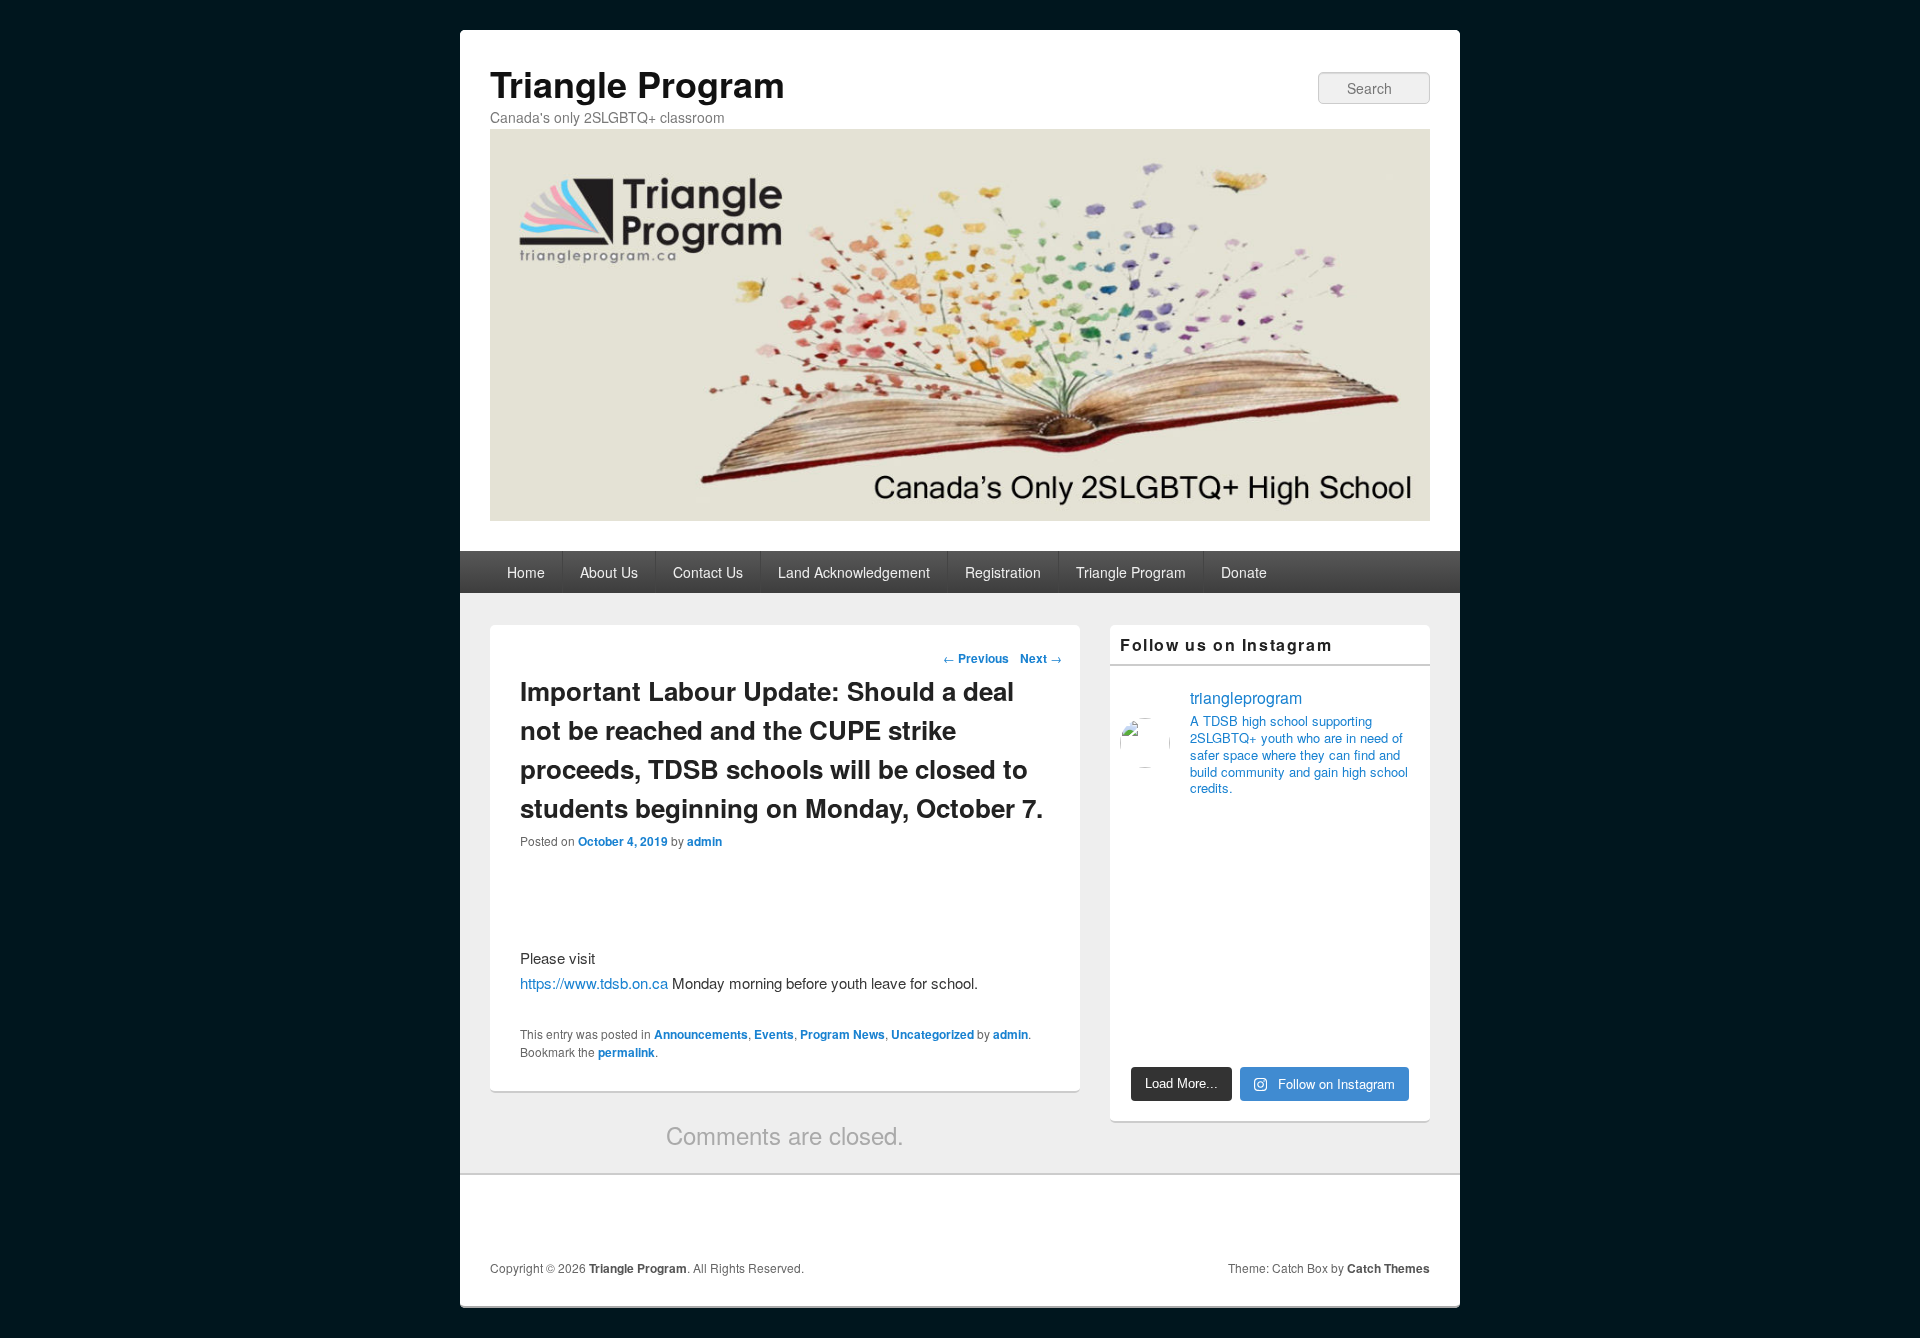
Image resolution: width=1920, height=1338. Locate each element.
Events (774, 1034)
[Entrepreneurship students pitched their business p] (1154, 1032)
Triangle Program (637, 83)
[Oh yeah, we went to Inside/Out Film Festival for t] (1232, 1032)
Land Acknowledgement (854, 572)
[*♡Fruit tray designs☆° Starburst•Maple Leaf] (1232, 936)
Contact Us (708, 572)
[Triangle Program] (960, 514)
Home (526, 572)
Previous (976, 658)
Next (1041, 658)
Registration (1003, 572)
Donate (1244, 572)
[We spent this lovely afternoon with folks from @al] (1387, 936)
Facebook (1387, 1217)
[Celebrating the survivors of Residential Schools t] (1232, 984)
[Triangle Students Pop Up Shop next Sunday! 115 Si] (1232, 888)
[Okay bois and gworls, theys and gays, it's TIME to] (1387, 984)
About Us (609, 572)
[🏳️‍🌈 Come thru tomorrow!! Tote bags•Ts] (1309, 840)
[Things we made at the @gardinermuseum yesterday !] (1309, 936)
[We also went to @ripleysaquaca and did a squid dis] (1154, 936)
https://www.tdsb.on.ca (594, 982)
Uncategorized (932, 1034)
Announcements (701, 1034)
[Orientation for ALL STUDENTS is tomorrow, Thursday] (1309, 984)
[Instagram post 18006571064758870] (1387, 1032)
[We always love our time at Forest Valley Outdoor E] (1232, 840)
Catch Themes (1388, 1268)
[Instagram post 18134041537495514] (1154, 840)
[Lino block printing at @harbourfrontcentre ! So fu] (1387, 888)
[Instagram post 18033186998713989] (1154, 984)
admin (704, 841)
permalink (626, 1052)
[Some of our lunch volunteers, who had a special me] (1309, 1032)
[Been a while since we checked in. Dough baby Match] (1309, 888)
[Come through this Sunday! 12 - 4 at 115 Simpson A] (1154, 888)
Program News (842, 1034)
